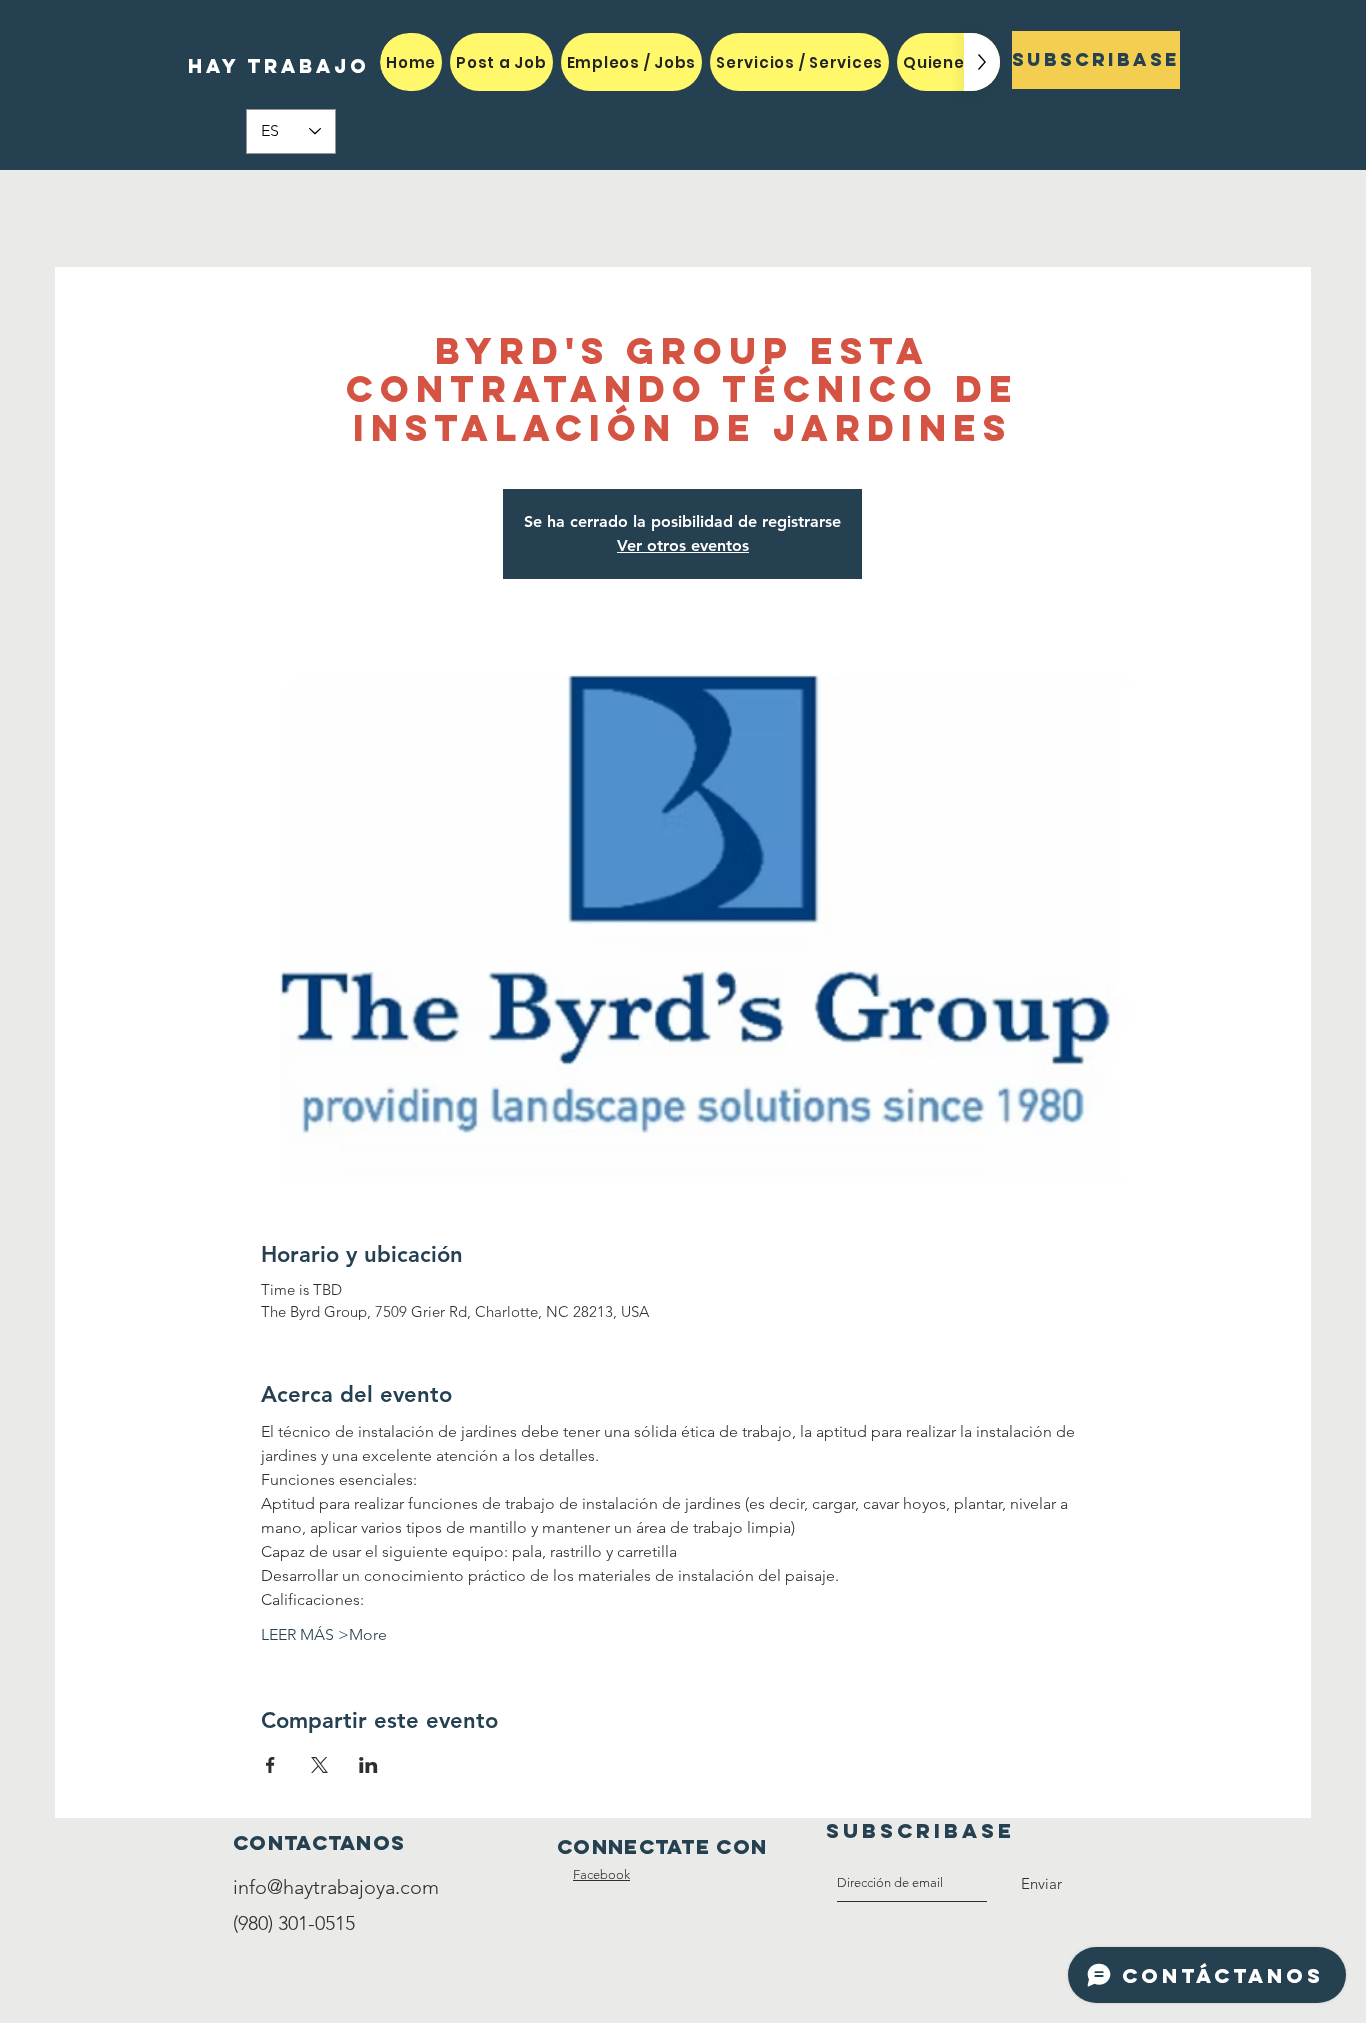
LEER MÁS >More (324, 1634)
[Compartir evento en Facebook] (270, 1765)
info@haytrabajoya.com (336, 1887)
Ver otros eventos (683, 545)
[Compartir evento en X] (319, 1765)
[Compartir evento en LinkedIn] (368, 1765)
